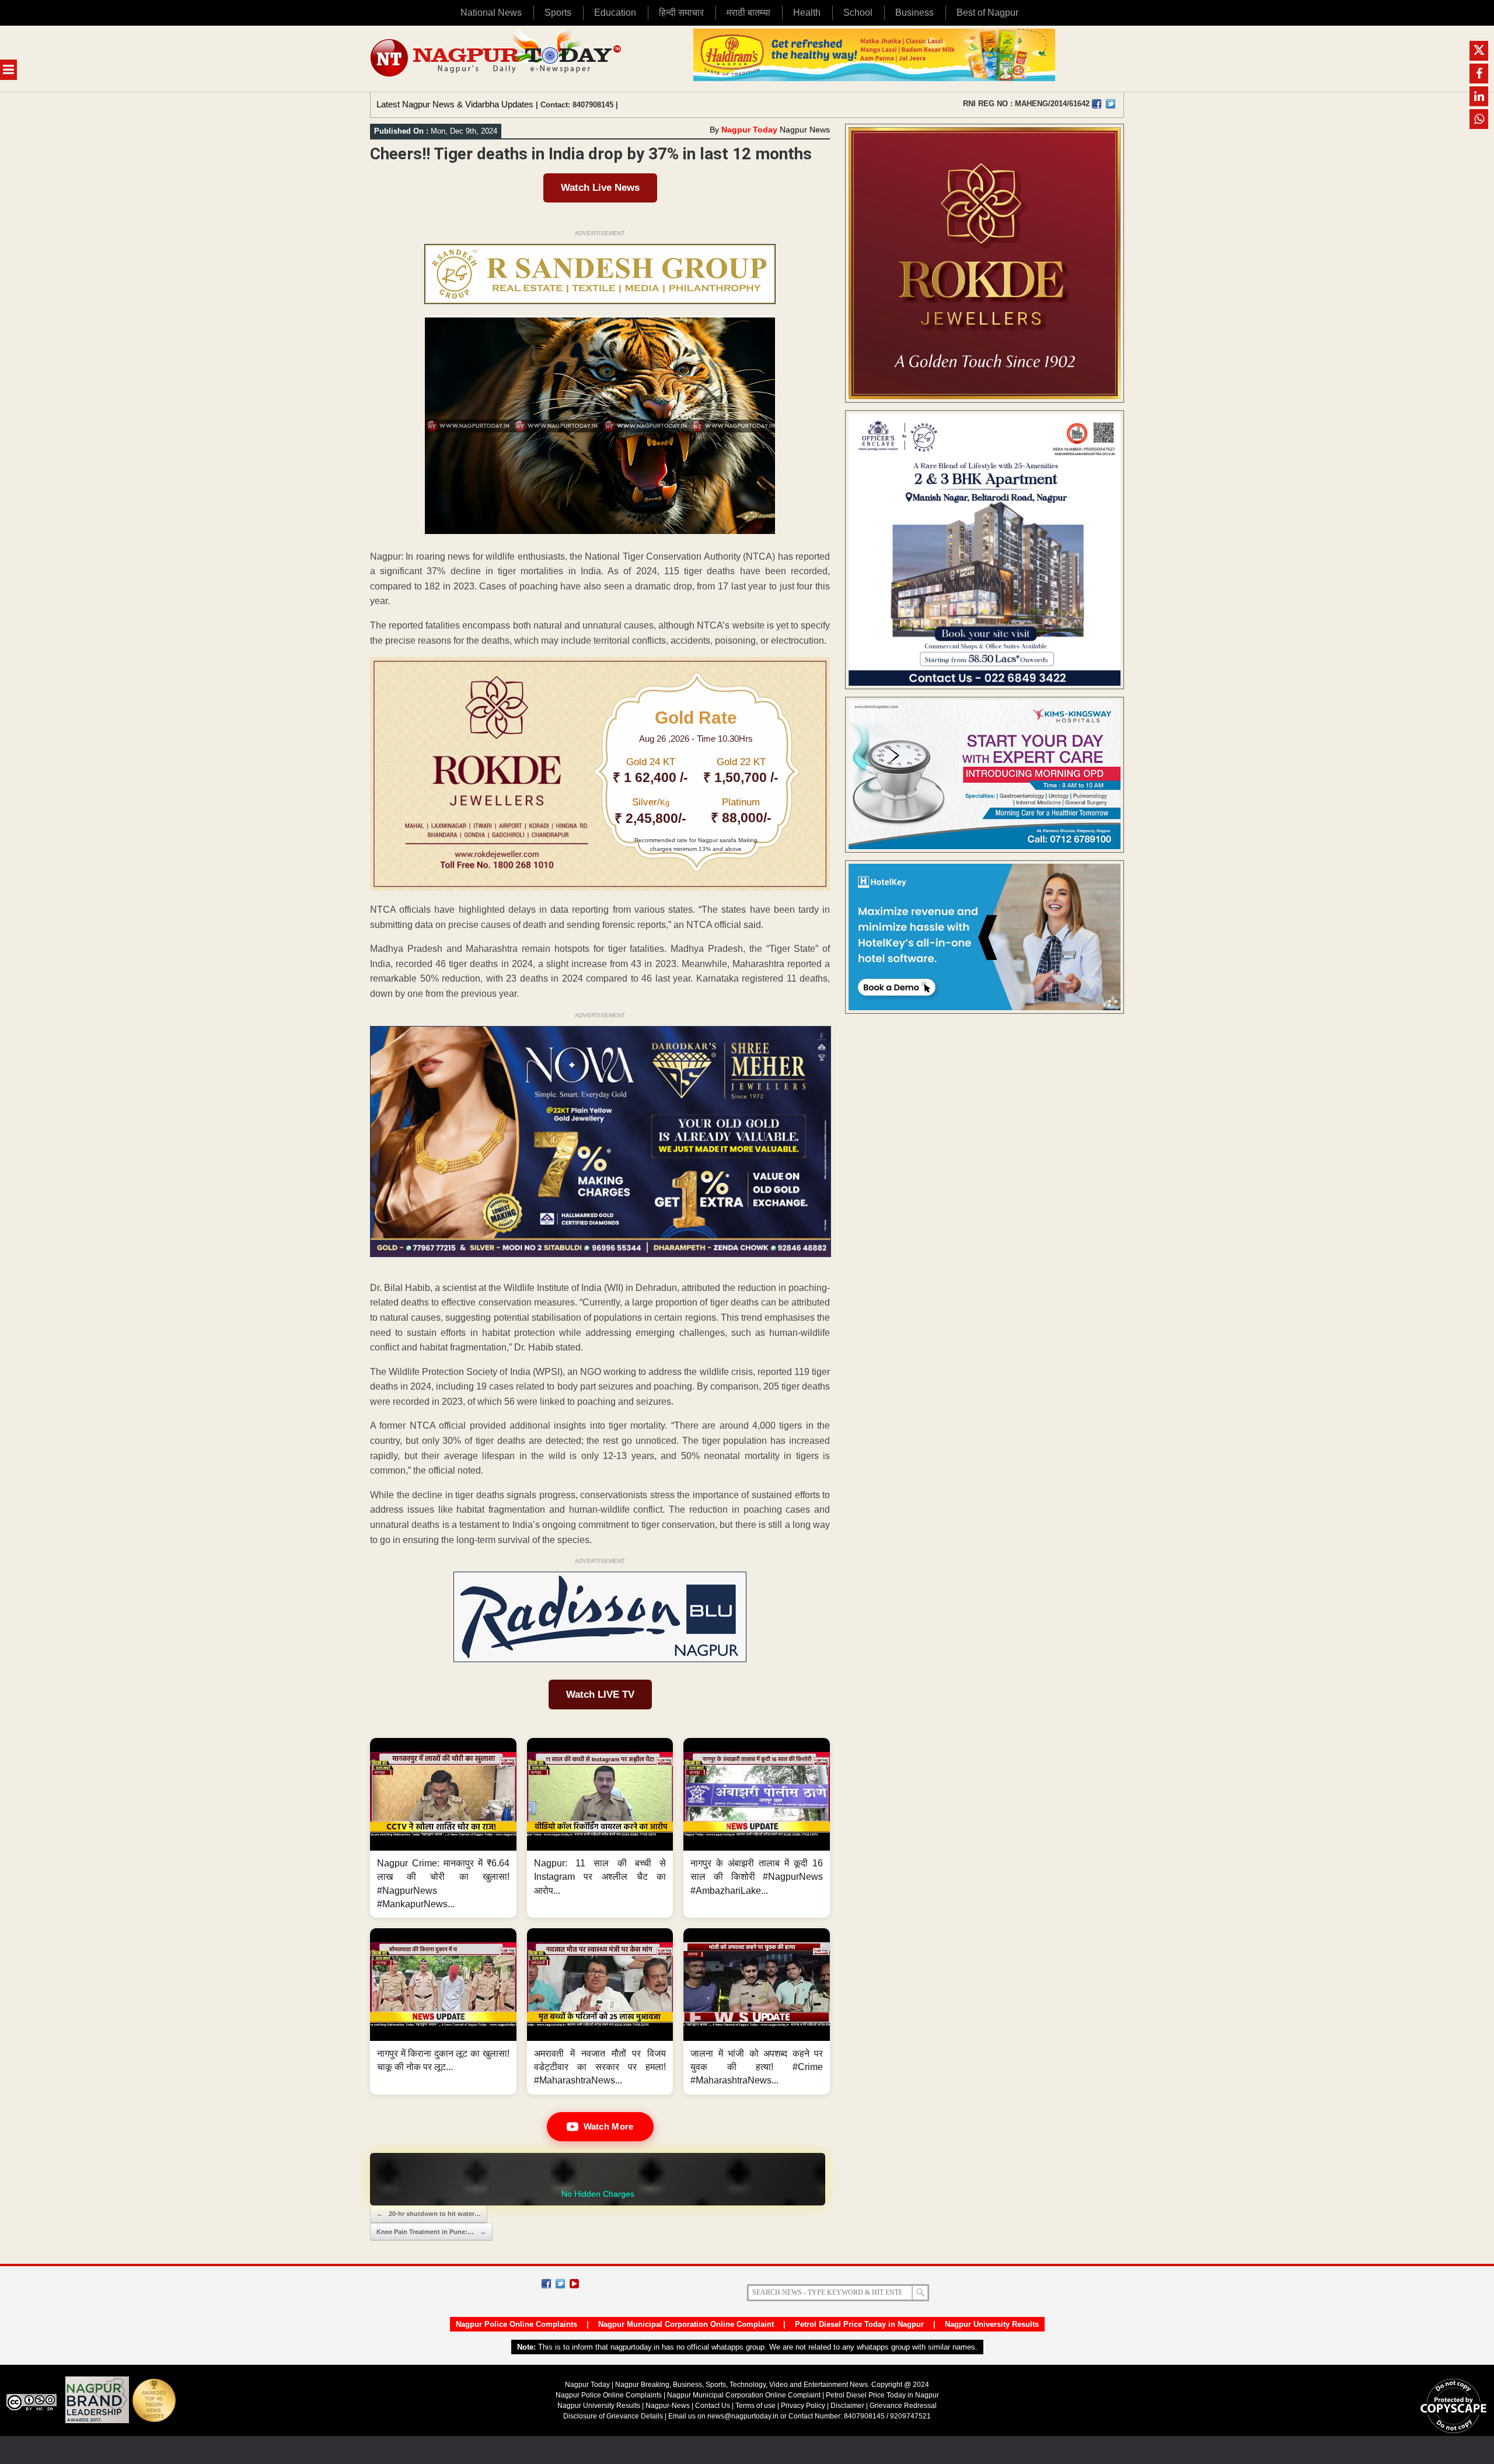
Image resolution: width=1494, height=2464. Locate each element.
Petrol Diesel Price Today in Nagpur (859, 2324)
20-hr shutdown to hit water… (429, 2214)
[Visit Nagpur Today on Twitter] (1111, 104)
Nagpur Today (749, 130)
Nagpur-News (668, 2406)
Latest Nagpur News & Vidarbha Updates (455, 104)
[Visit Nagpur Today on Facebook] (1097, 104)
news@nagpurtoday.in (743, 2416)
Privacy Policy (803, 2406)
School (858, 13)
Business (914, 13)
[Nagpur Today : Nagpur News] (497, 59)
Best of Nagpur (987, 13)
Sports (558, 13)
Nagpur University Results (992, 2324)
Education (615, 13)
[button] (443, 1828)
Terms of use (755, 2406)
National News (491, 13)
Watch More (609, 2126)
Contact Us (713, 2406)
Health (807, 13)
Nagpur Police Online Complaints (516, 2324)
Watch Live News (600, 188)
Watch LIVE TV (600, 1695)
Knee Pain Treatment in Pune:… (431, 2232)
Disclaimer (848, 2406)
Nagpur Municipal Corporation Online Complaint (686, 2324)
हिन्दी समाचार (681, 13)
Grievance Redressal (903, 2406)
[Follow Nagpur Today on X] (560, 2284)
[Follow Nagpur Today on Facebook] (546, 2284)
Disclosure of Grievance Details (613, 2416)
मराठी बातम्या (748, 13)
